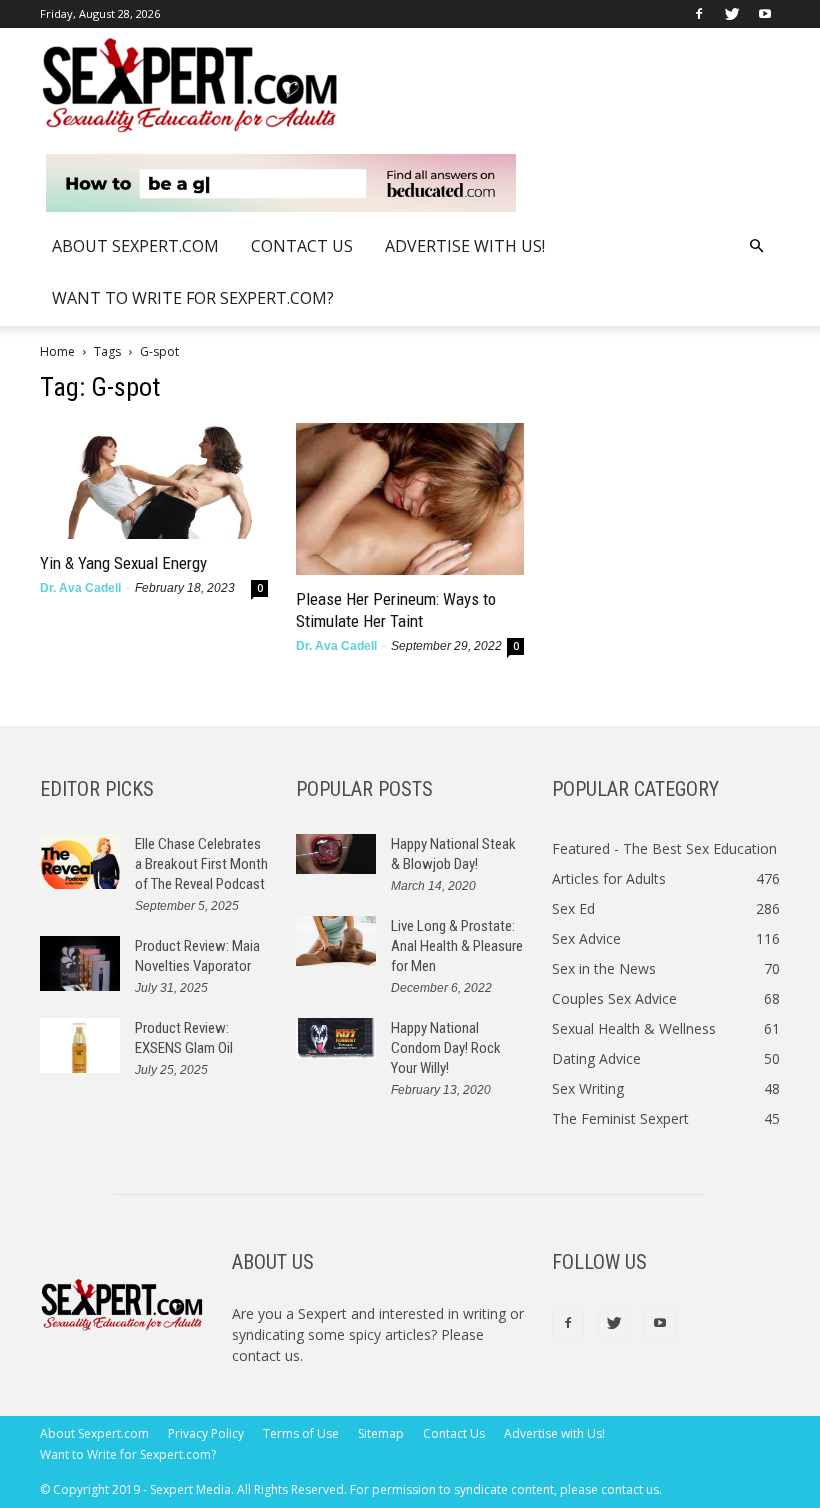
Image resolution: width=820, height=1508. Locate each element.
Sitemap (381, 1433)
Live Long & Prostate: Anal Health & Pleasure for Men (457, 946)
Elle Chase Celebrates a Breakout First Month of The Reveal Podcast (201, 864)
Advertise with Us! (465, 246)
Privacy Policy (206, 1433)
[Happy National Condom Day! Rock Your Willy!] (336, 1039)
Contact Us (302, 246)
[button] (756, 246)
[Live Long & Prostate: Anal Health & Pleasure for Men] (336, 941)
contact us (266, 1355)
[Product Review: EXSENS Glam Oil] (80, 1045)
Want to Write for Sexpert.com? (193, 298)
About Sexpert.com (135, 246)
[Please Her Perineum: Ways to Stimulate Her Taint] (410, 499)
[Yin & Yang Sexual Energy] (154, 481)
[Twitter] (732, 14)
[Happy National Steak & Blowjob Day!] (336, 854)
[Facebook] (699, 14)
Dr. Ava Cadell (80, 588)
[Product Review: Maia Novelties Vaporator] (80, 963)
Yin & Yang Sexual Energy (123, 563)
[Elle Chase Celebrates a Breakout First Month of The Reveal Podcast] (80, 861)
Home (57, 351)
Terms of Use (301, 1433)
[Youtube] (765, 14)
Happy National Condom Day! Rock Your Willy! (446, 1048)
